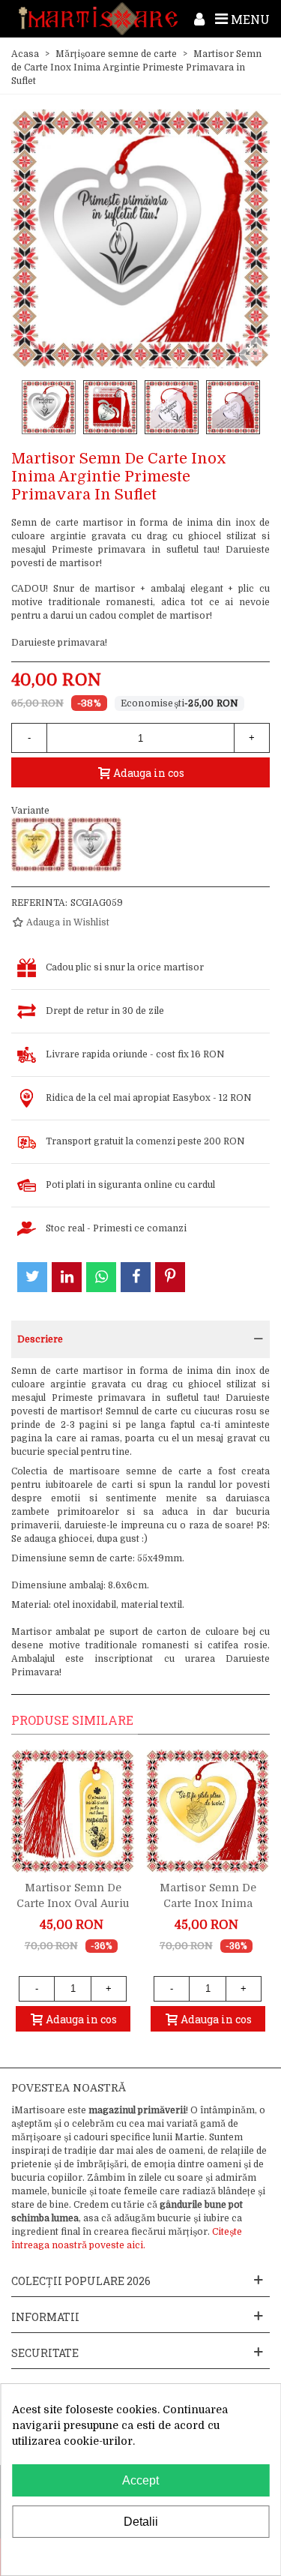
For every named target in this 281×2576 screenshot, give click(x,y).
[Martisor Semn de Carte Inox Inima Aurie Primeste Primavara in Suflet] (38, 844)
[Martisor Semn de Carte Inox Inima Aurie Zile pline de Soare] (208, 1811)
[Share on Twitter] (32, 1277)
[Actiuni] (199, 19)
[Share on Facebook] (136, 1277)
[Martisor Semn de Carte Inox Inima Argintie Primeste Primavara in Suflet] (94, 844)
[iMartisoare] (98, 18)
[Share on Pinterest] (170, 1277)
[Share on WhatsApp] (101, 1277)
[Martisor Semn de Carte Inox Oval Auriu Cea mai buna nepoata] (73, 1811)
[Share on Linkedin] (67, 1277)
